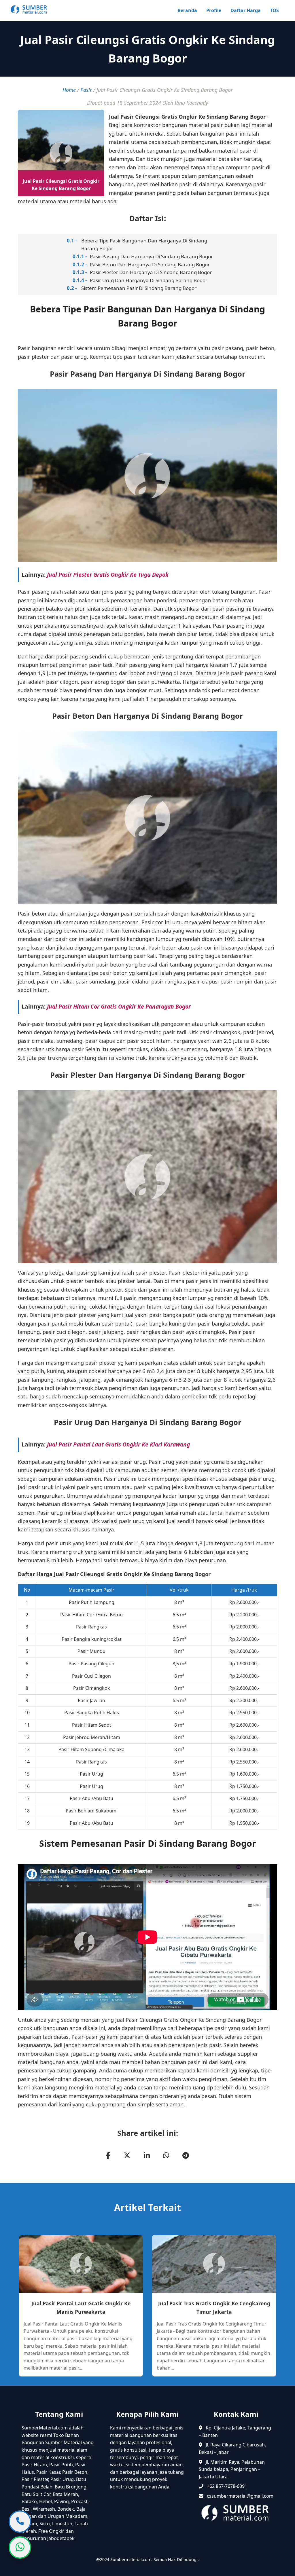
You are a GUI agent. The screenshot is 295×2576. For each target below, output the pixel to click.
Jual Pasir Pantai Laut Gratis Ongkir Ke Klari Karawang (118, 1444)
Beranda (187, 10)
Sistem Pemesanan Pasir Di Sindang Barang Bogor (139, 288)
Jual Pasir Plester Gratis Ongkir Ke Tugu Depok (108, 575)
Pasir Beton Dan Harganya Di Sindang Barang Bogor (150, 264)
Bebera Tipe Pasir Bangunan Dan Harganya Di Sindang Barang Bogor (144, 244)
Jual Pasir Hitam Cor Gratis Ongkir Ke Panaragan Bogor (119, 1006)
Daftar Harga (246, 10)
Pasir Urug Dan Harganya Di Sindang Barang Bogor (149, 280)
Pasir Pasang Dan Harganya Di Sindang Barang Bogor (151, 256)
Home (69, 90)
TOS (274, 10)
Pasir (86, 90)
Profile (214, 10)
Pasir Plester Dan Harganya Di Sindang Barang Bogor (151, 272)
